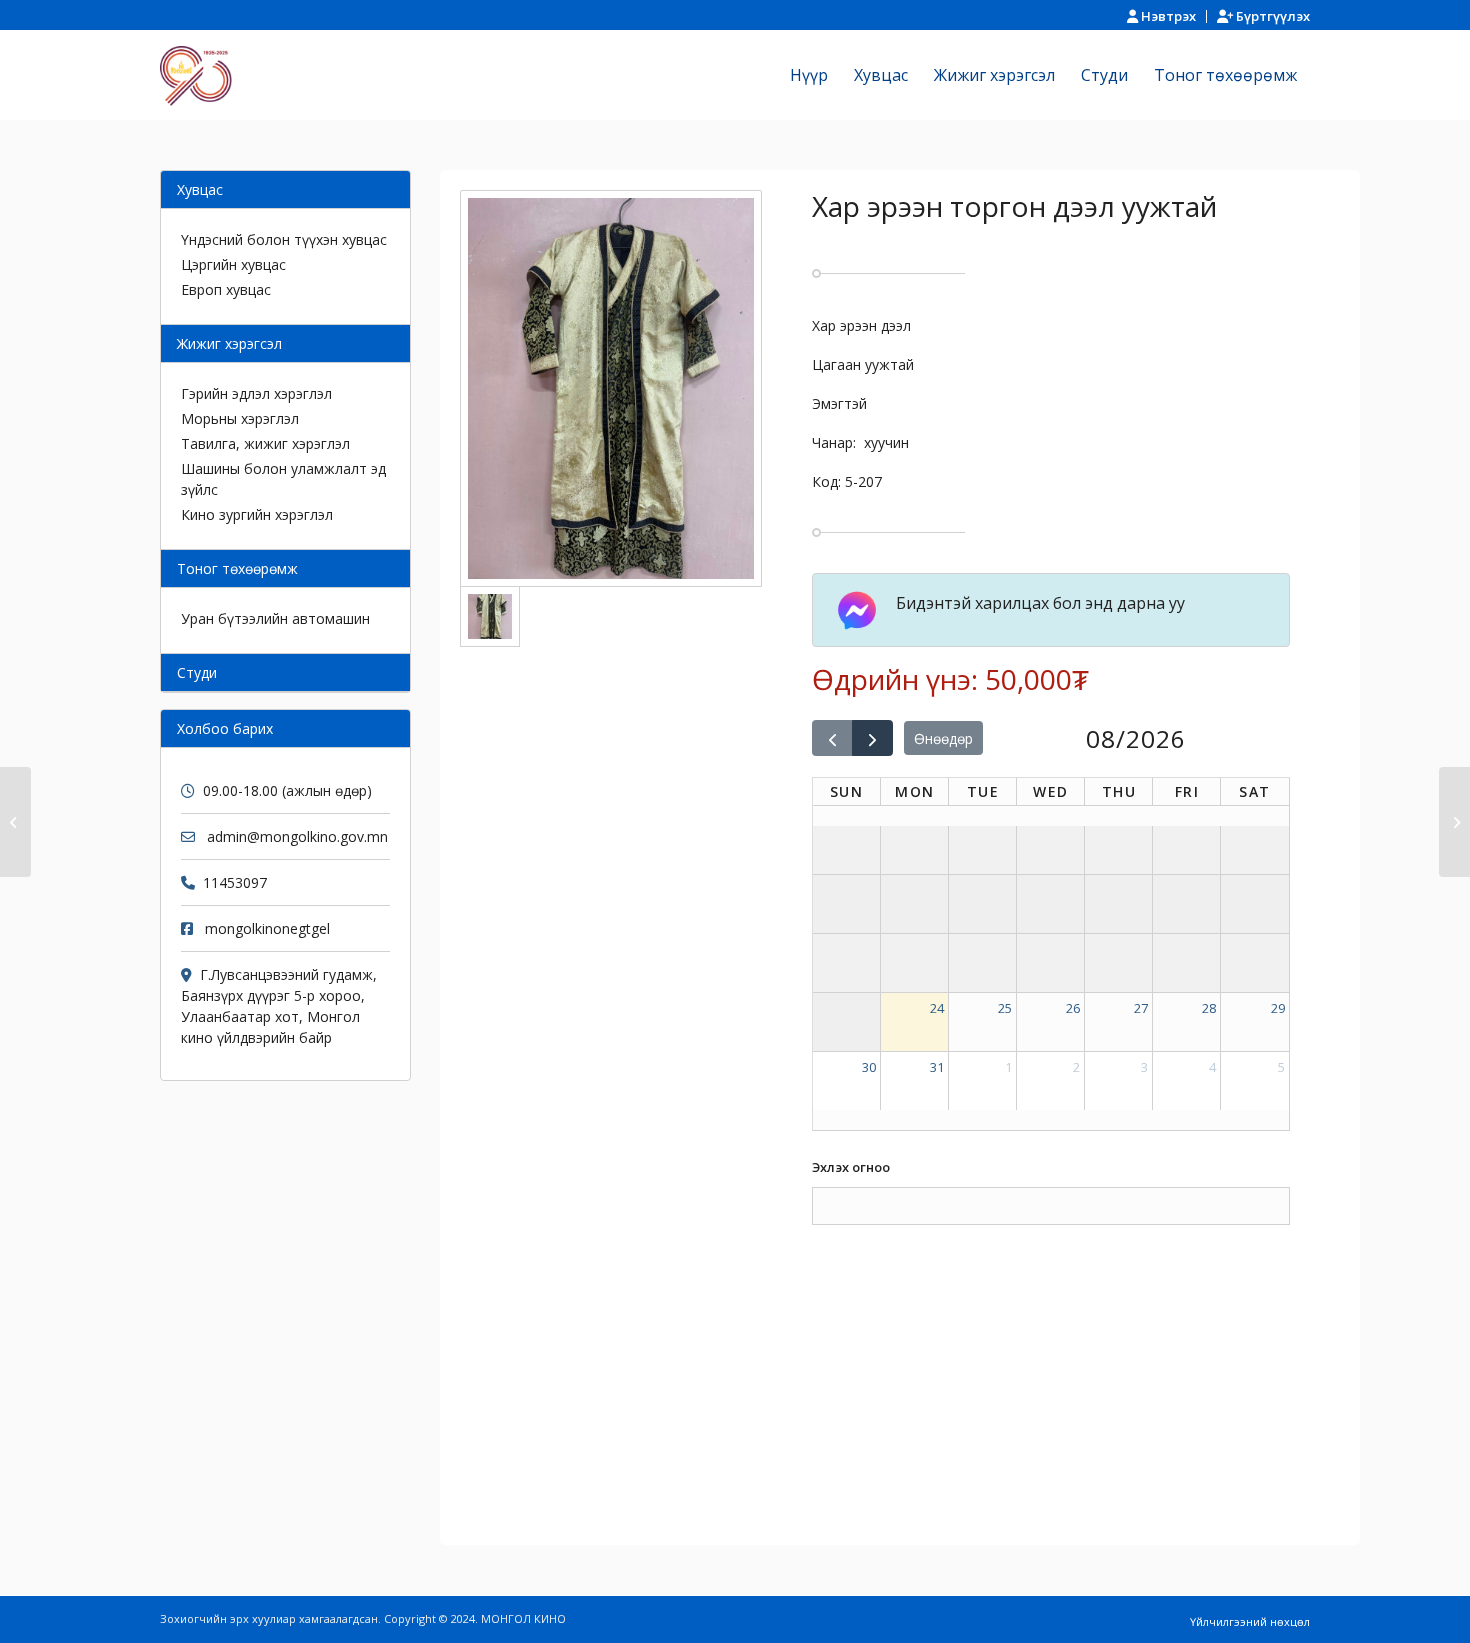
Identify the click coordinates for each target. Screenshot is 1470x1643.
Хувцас (200, 189)
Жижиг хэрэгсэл (229, 343)
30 (869, 1067)
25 (1005, 1008)
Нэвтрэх (1167, 16)
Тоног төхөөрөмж (237, 568)
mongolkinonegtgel (267, 928)
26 (1073, 1008)
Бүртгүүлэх (1271, 16)
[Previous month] (832, 738)
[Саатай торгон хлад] (1454, 822)
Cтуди (197, 672)
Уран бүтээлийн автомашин (275, 618)
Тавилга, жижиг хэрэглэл (265, 443)
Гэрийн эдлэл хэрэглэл (256, 393)
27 (1141, 1008)
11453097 (235, 882)
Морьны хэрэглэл (240, 418)
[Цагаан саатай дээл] (15, 822)
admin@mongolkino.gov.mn (297, 836)
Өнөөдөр (943, 738)
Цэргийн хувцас (233, 264)
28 (1209, 1008)
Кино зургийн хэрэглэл (257, 514)
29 (1278, 1008)
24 (937, 1008)
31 (937, 1067)
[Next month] (872, 738)
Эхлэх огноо (851, 1167)
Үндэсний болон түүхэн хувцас (284, 239)
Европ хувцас (226, 289)
